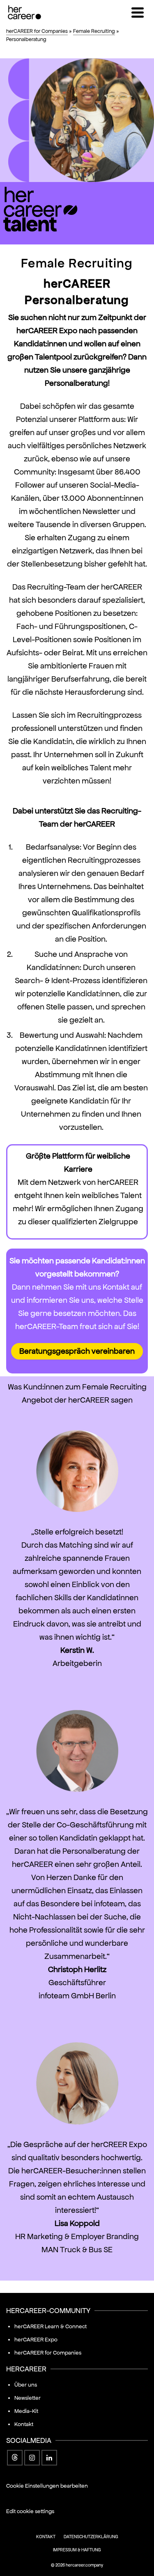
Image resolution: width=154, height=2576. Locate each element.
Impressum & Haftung (77, 2550)
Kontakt (24, 2424)
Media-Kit (26, 2411)
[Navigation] (138, 12)
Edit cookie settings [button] (30, 2511)
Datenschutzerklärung (91, 2537)
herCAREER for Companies (48, 2353)
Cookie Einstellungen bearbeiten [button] (47, 2486)
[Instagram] (32, 2458)
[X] (15, 2458)
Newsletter (28, 2398)
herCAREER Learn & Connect (51, 2326)
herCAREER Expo (36, 2340)
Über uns (26, 2385)
